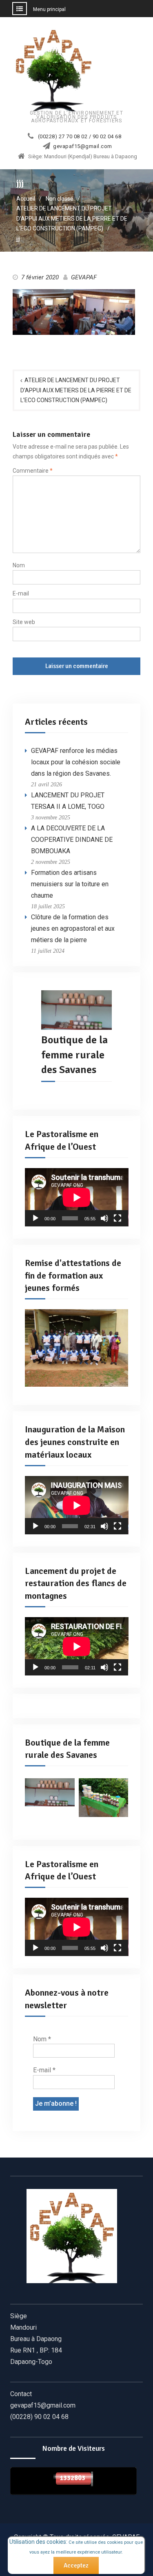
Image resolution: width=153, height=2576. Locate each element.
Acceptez (76, 2565)
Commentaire (33, 471)
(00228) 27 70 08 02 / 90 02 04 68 (80, 137)
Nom (19, 565)
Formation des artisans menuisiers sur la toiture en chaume (70, 884)
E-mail (21, 593)
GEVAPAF (84, 277)
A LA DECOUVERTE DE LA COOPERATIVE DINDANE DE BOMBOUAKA (72, 840)
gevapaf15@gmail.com (83, 146)
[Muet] (104, 1218)
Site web (24, 622)
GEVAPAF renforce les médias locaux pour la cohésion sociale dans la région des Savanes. (76, 762)
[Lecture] (35, 1218)
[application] (77, 1197)
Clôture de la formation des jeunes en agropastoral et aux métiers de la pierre (73, 928)
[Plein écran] (118, 1218)
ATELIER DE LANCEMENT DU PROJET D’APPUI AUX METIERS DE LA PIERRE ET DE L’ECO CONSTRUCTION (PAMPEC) (76, 390)
